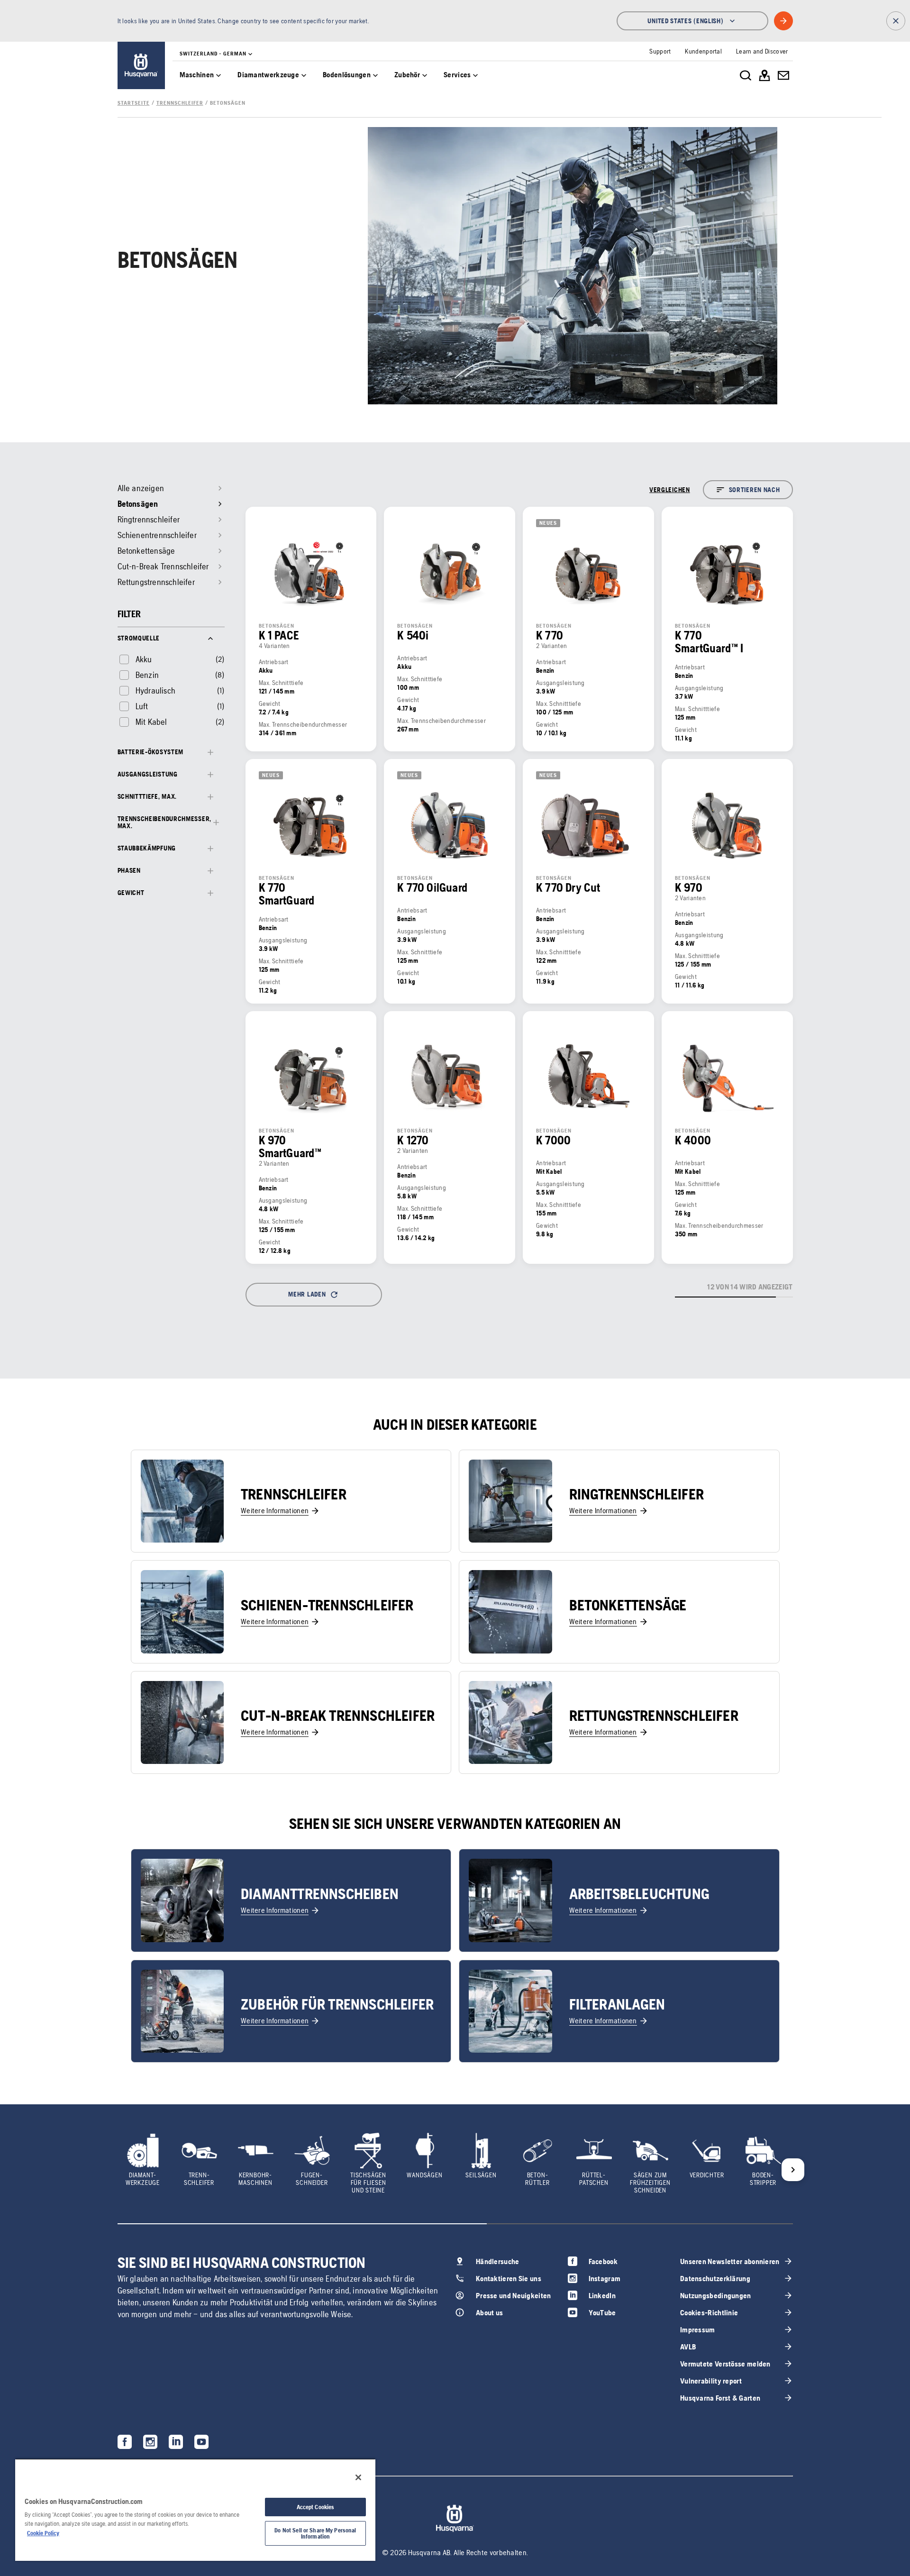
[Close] (358, 2477)
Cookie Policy (43, 2533)
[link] (141, 65)
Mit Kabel (151, 722)
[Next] (793, 2170)
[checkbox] (135, 659)
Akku (144, 659)
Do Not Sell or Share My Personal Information (315, 2533)
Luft (142, 706)
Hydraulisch (155, 690)
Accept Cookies (316, 2507)
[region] (195, 2510)
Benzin (147, 675)
